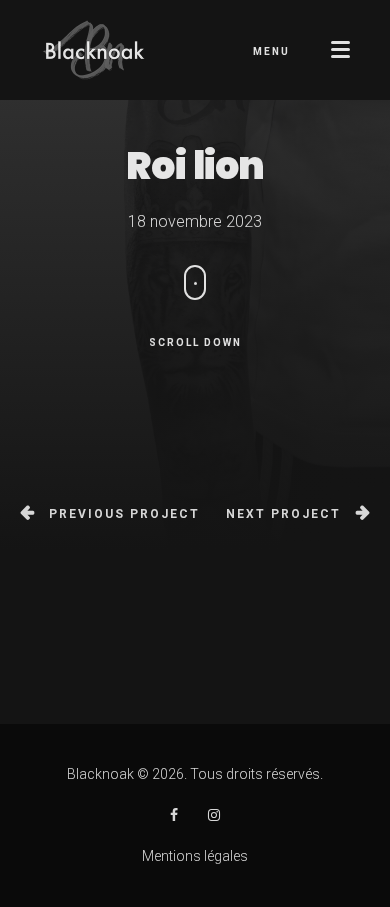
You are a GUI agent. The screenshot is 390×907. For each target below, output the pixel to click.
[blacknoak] (174, 815)
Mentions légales (195, 856)
